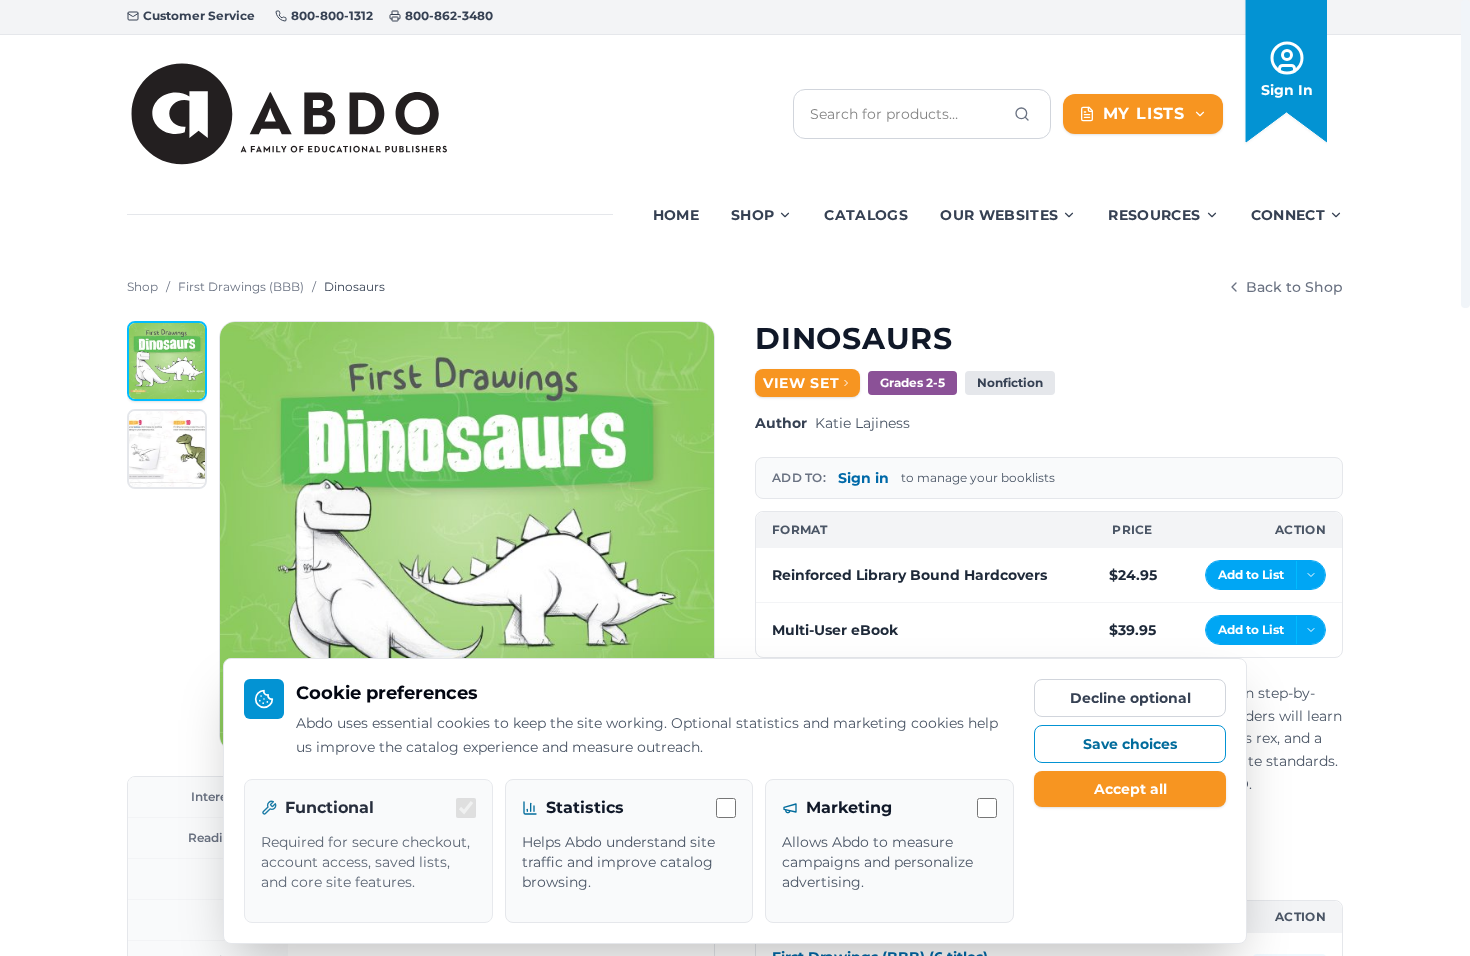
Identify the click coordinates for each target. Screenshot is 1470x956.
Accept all (1130, 789)
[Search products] (1022, 114)
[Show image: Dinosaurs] (167, 361)
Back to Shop (1294, 287)
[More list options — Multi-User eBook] (1311, 630)
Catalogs (866, 215)
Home (676, 215)
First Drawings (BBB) (241, 286)
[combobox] (906, 114)
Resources (1154, 215)
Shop (752, 215)
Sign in (863, 478)
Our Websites (999, 215)
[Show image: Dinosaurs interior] (167, 449)
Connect (1288, 215)
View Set (801, 383)
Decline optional (1130, 698)
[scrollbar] (1465, 154)
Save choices (1130, 744)
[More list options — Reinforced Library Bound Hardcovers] (1311, 575)
